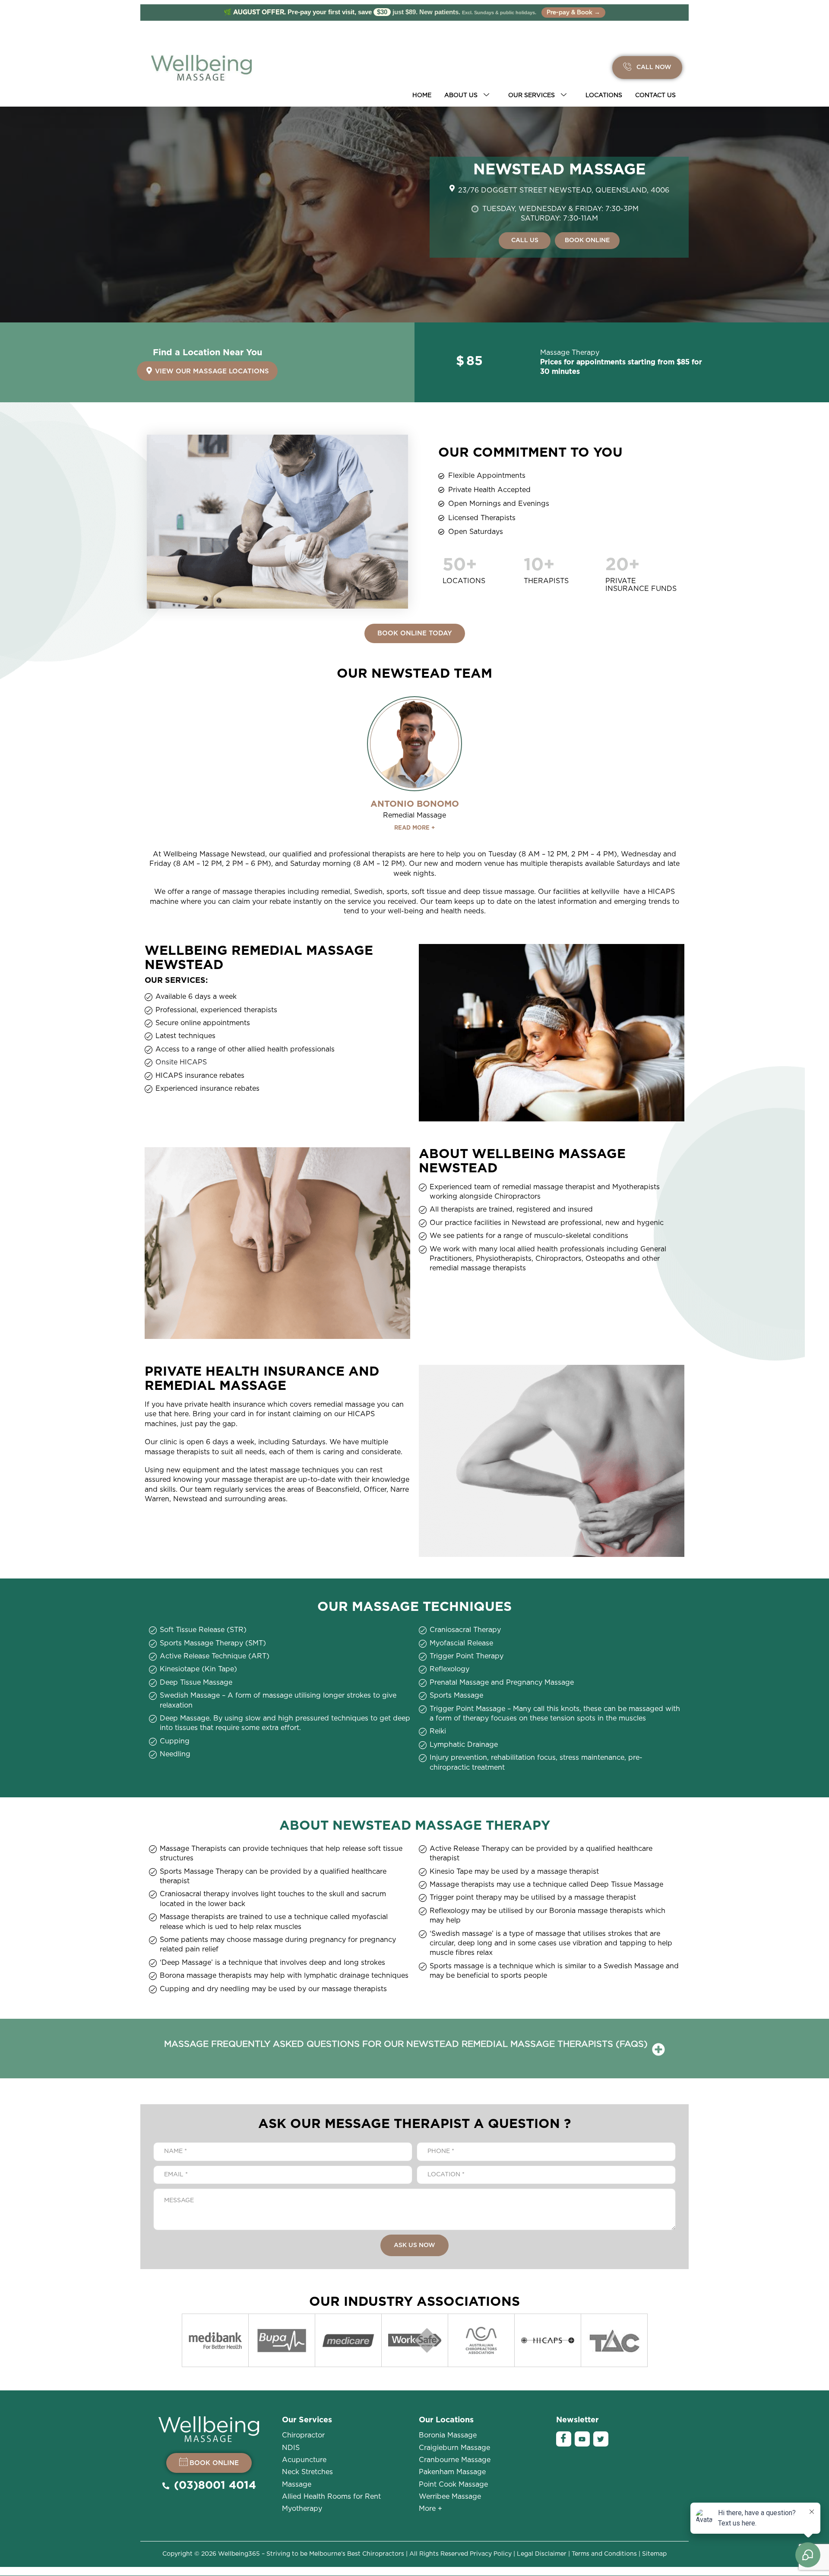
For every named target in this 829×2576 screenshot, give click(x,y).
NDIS (291, 2448)
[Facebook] (564, 2439)
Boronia (448, 2435)
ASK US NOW (414, 2245)
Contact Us (655, 95)
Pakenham (452, 2472)
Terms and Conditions (604, 2554)
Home (422, 95)
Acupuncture (304, 2460)
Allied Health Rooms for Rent (331, 2497)
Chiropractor (303, 2435)
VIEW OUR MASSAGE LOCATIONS (212, 371)
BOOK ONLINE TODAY (415, 633)
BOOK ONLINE (587, 240)
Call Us (525, 240)
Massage (297, 2484)
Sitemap (654, 2554)
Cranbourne (455, 2460)
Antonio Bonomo (415, 804)
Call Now (653, 67)
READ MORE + (414, 828)
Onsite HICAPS (181, 1062)
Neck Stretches (307, 2472)
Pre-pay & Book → (573, 13)
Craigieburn (454, 2448)
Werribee (450, 2497)
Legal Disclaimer (542, 2554)
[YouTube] (582, 2439)
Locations (604, 95)
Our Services (532, 95)
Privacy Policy (491, 2554)
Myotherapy (302, 2509)
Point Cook (453, 2484)
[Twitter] (601, 2439)
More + (430, 2509)
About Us (461, 95)
